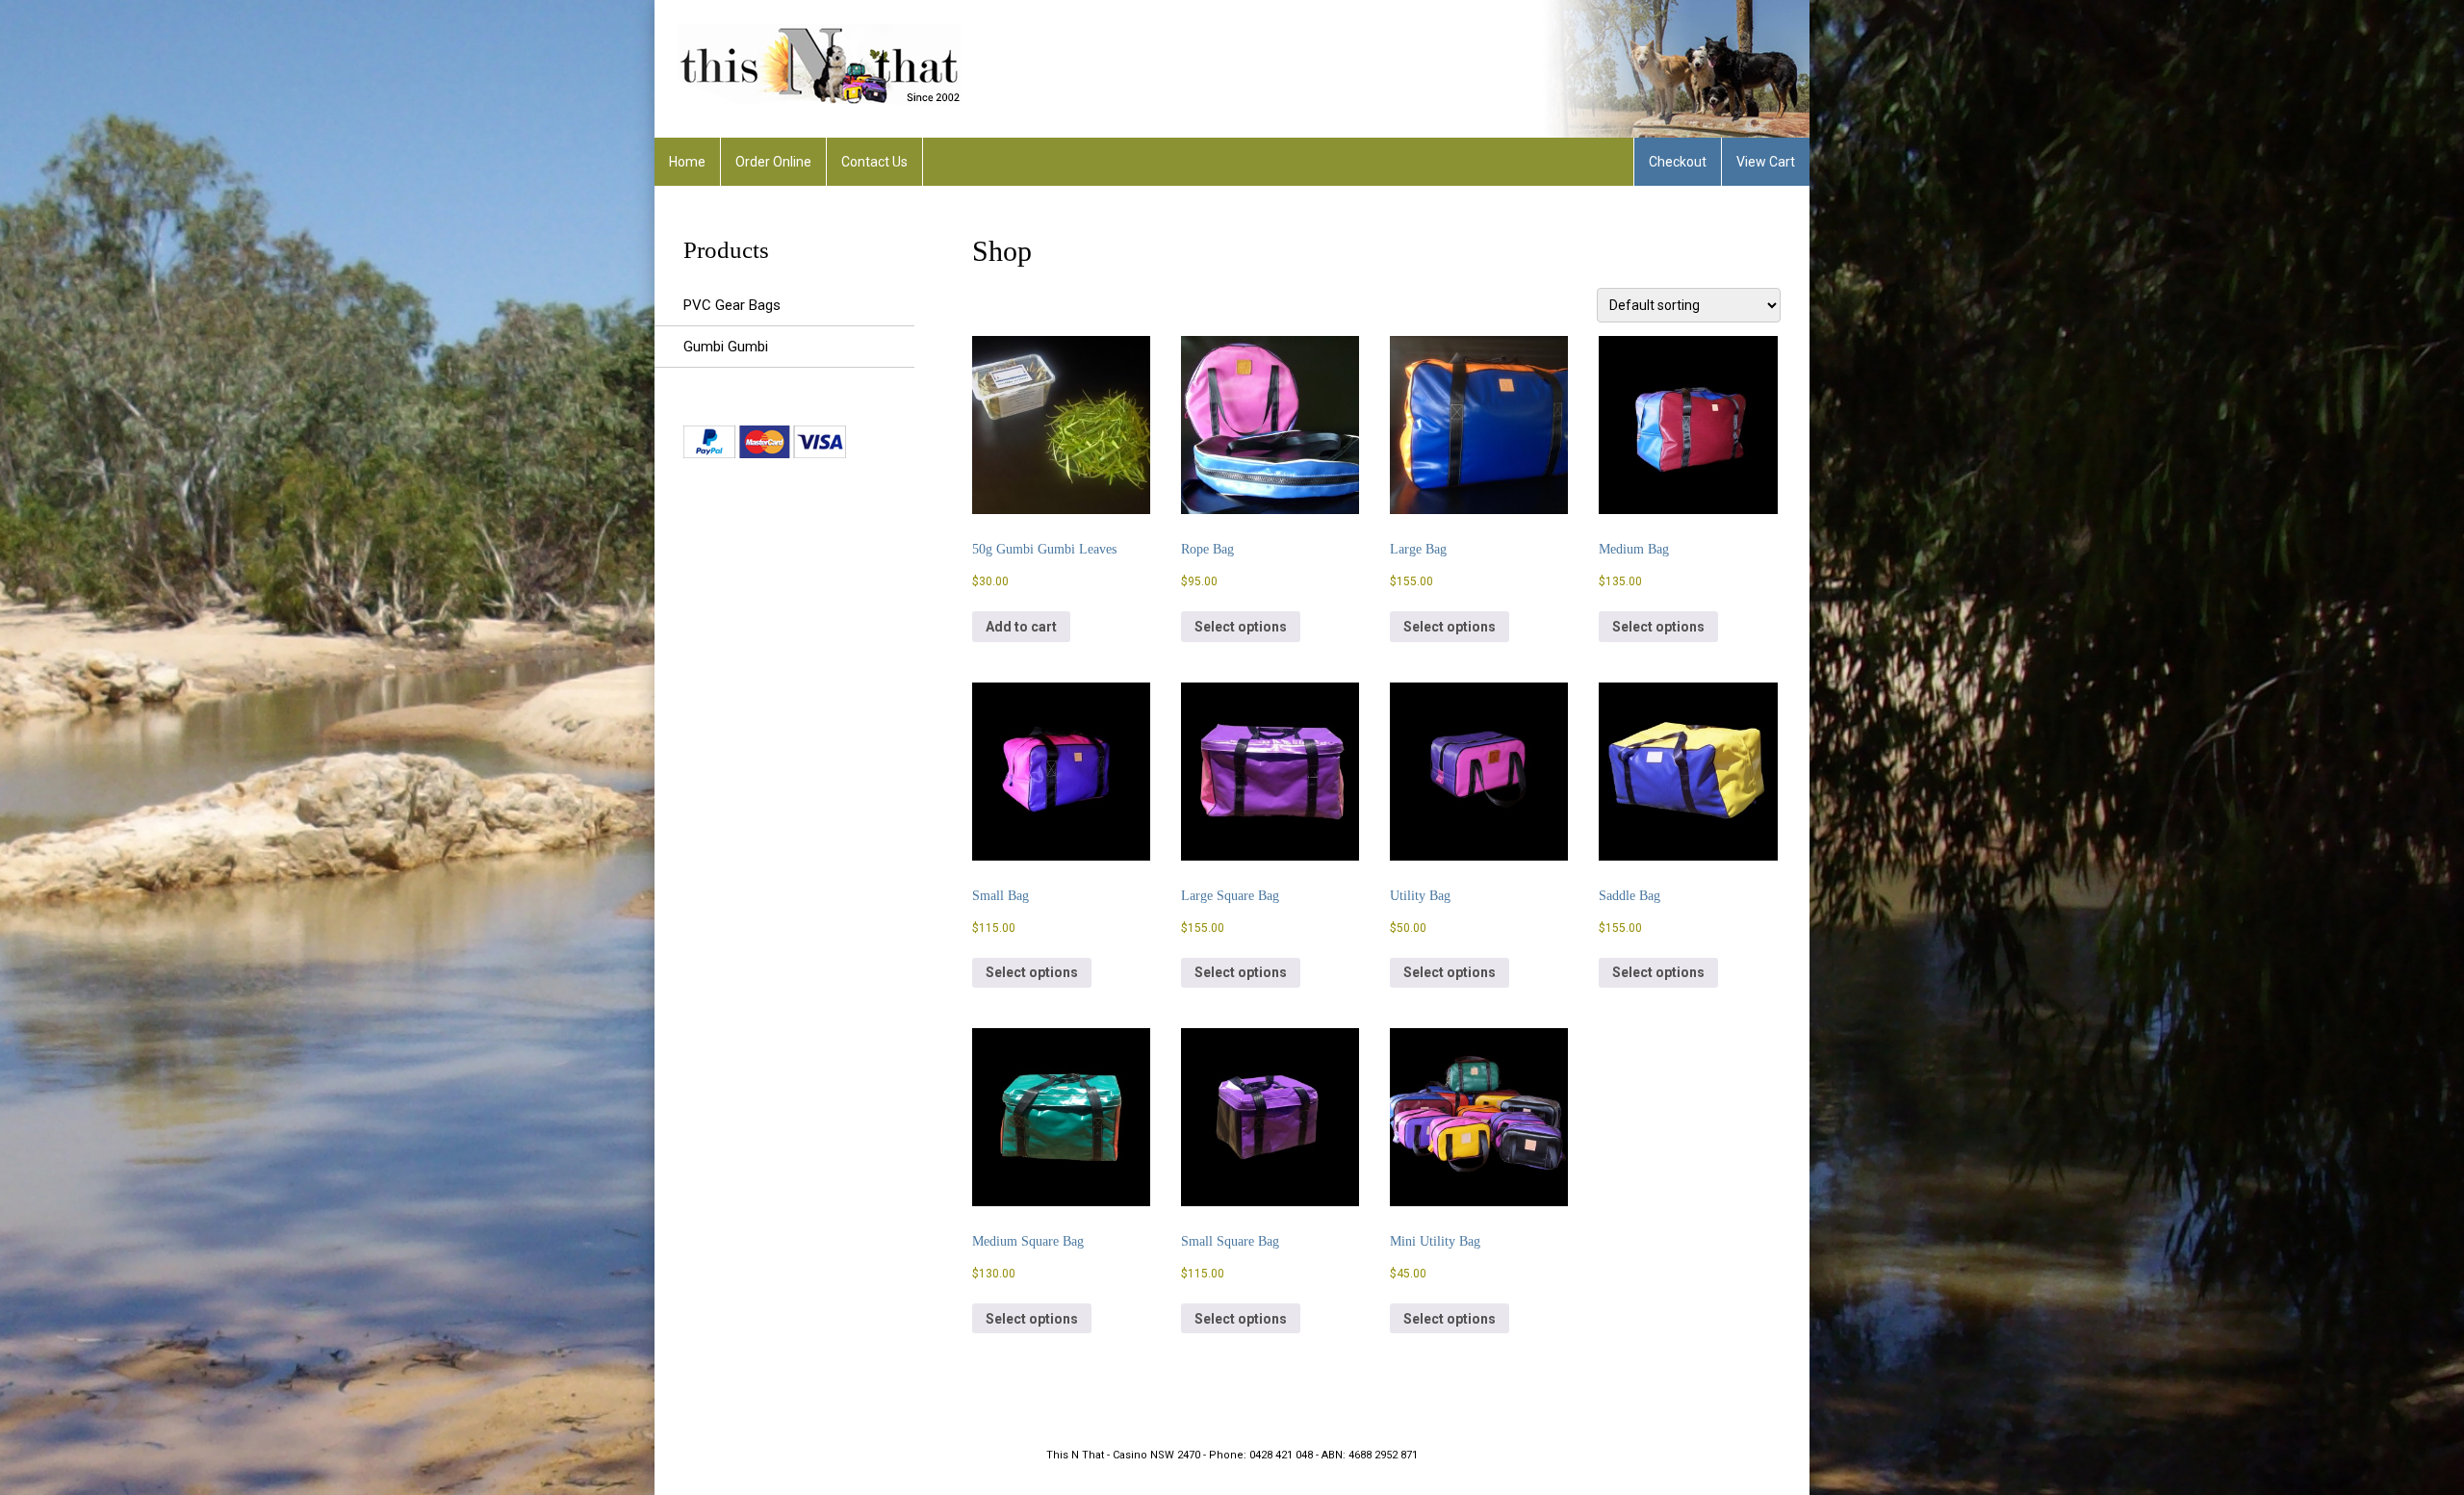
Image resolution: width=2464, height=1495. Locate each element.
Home (687, 162)
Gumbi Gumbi (726, 347)
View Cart (1766, 162)
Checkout (1678, 162)
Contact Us (874, 162)
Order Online (773, 162)
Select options (1241, 627)
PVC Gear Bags (732, 305)
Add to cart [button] (1021, 627)
